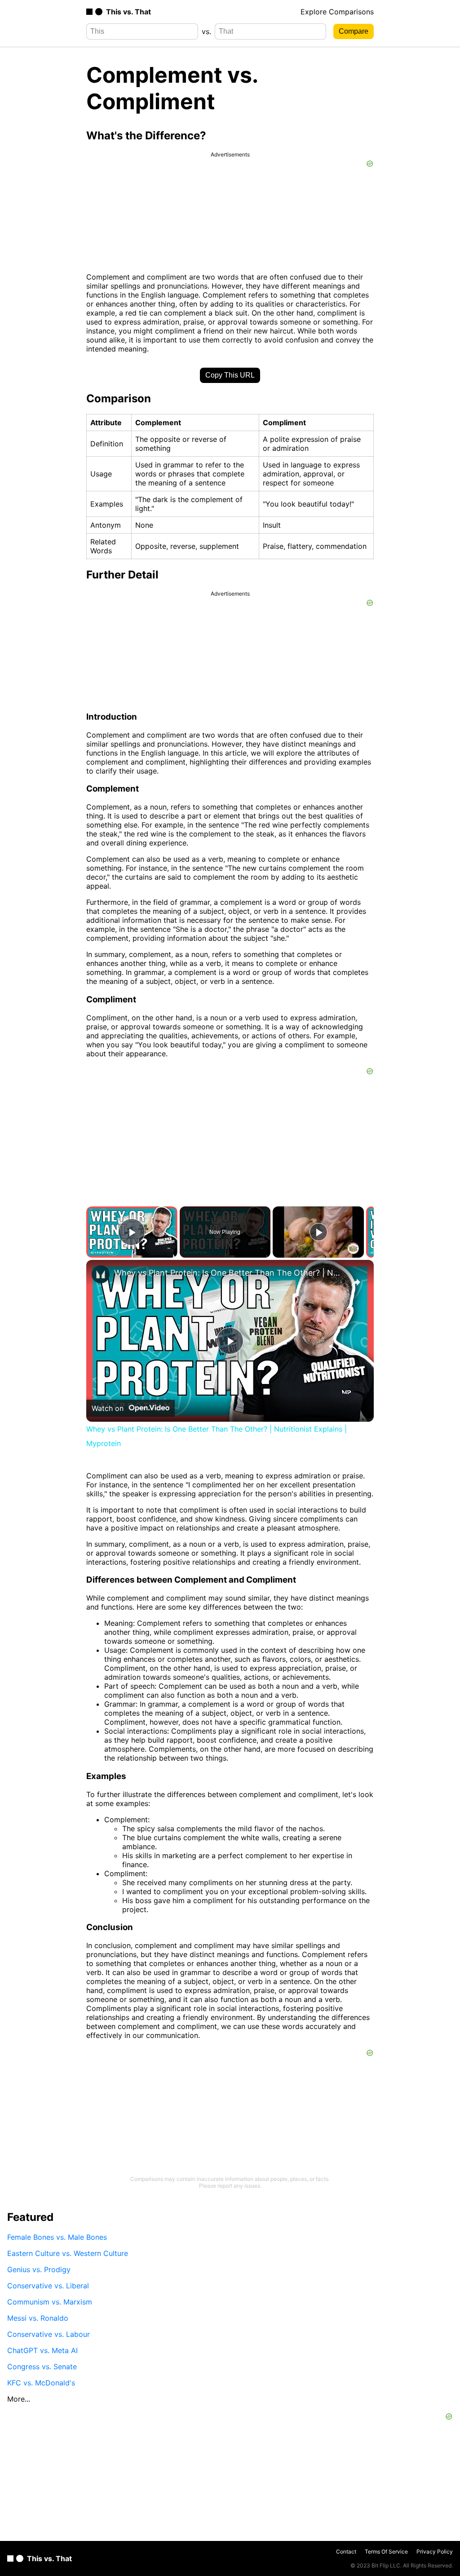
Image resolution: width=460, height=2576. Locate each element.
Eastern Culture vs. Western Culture (68, 2253)
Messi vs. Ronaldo (38, 2318)
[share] (356, 1282)
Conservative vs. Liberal (48, 2286)
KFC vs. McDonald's (41, 2383)
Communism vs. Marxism (50, 2302)
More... (19, 2399)
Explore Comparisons (337, 12)
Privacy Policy (435, 2552)
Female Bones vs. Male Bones (57, 2237)
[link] (101, 1274)
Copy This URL (230, 375)
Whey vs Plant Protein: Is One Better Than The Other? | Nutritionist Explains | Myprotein (229, 1273)
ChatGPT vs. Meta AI (42, 2350)
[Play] (318, 1232)
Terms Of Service (386, 2552)
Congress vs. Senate (42, 2367)
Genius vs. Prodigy (39, 2269)
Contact (346, 2552)
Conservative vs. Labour (49, 2334)
